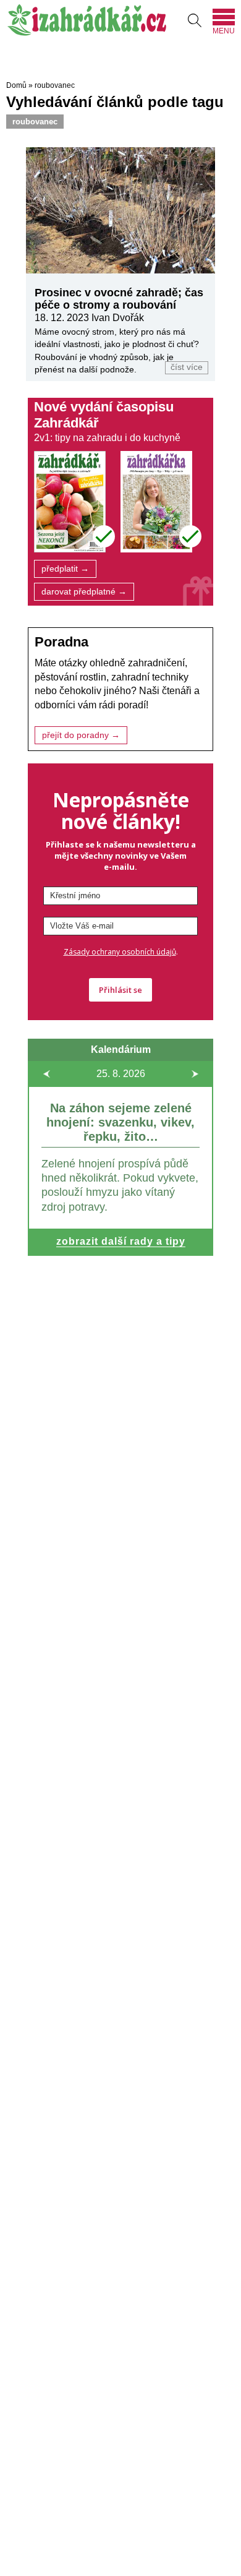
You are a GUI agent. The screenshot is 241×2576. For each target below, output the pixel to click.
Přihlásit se (120, 990)
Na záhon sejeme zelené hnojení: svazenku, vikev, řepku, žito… (120, 1122)
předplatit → (65, 569)
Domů (16, 85)
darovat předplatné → (84, 592)
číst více (187, 367)
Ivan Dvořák (118, 318)
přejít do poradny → (81, 735)
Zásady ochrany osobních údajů (120, 952)
